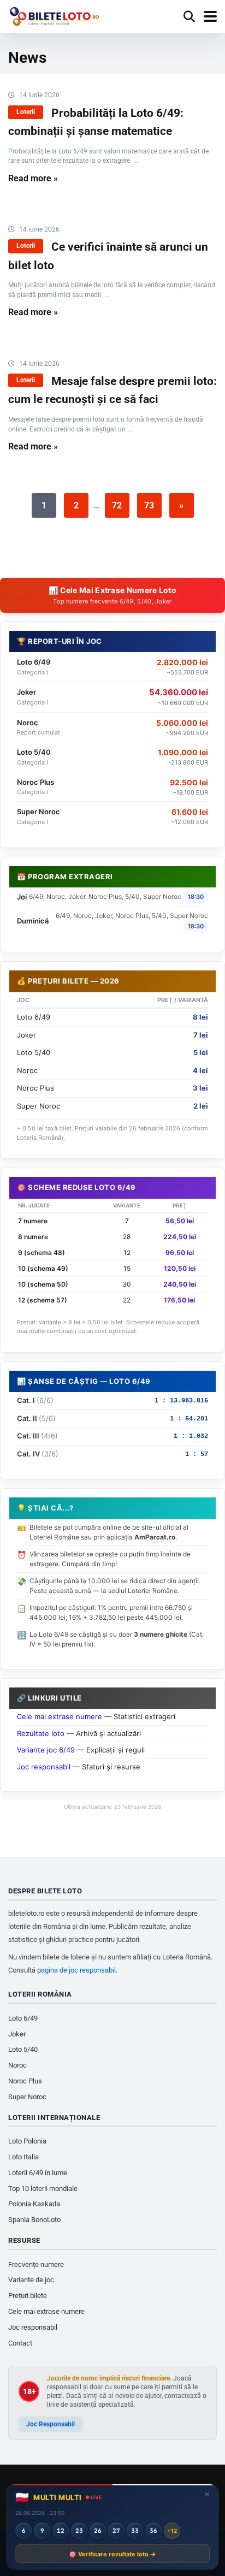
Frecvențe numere (36, 2264)
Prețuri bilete (28, 2296)
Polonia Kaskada (34, 2204)
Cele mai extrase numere (60, 1716)
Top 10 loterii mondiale (43, 2189)
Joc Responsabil (51, 2424)
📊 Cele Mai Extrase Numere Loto (112, 595)
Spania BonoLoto (34, 2220)
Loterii (26, 112)
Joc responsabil (44, 1767)
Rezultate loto (41, 1733)
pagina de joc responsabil (76, 1970)
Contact (20, 2343)
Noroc (17, 2065)
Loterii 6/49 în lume (38, 2173)
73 (149, 505)
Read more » (33, 178)
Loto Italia (23, 2157)
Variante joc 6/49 (46, 1750)
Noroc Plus (25, 2081)
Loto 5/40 (23, 2049)
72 (117, 505)
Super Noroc (27, 2097)
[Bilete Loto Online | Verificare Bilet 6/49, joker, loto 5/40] (54, 15)
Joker (17, 2034)
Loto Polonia (27, 2141)
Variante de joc (31, 2280)
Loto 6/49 (23, 2018)
